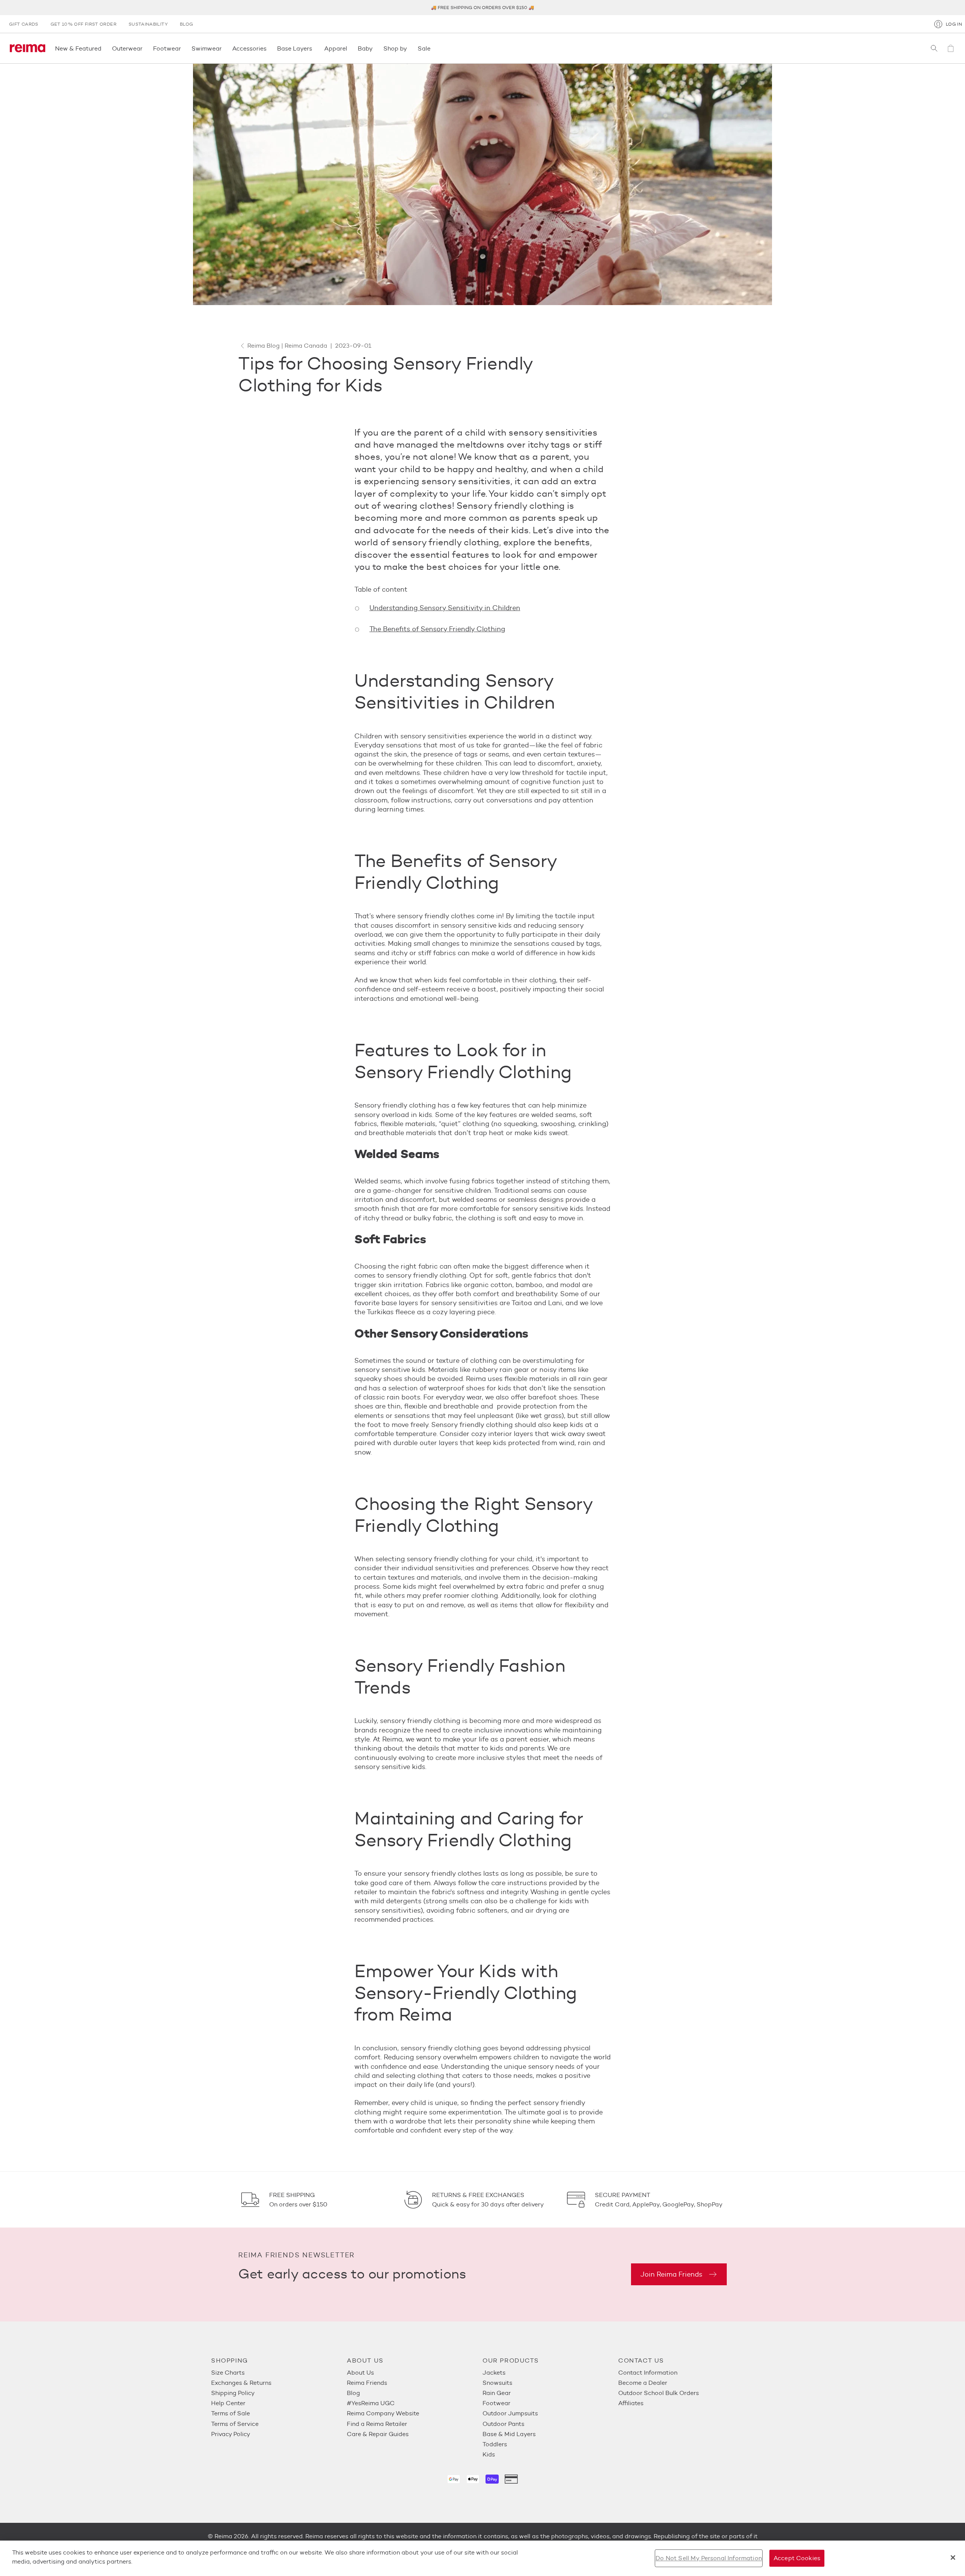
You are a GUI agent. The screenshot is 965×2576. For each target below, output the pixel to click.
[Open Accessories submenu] (269, 48)
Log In (954, 24)
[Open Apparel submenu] (349, 48)
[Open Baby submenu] (375, 48)
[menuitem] (279, 2373)
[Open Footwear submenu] (183, 48)
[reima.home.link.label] (28, 48)
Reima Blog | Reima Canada (287, 346)
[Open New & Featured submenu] (104, 48)
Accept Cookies (797, 2558)
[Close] (953, 2558)
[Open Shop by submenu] (409, 48)
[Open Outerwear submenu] (145, 48)
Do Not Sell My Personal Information (709, 2558)
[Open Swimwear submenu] (224, 48)
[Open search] (934, 48)
